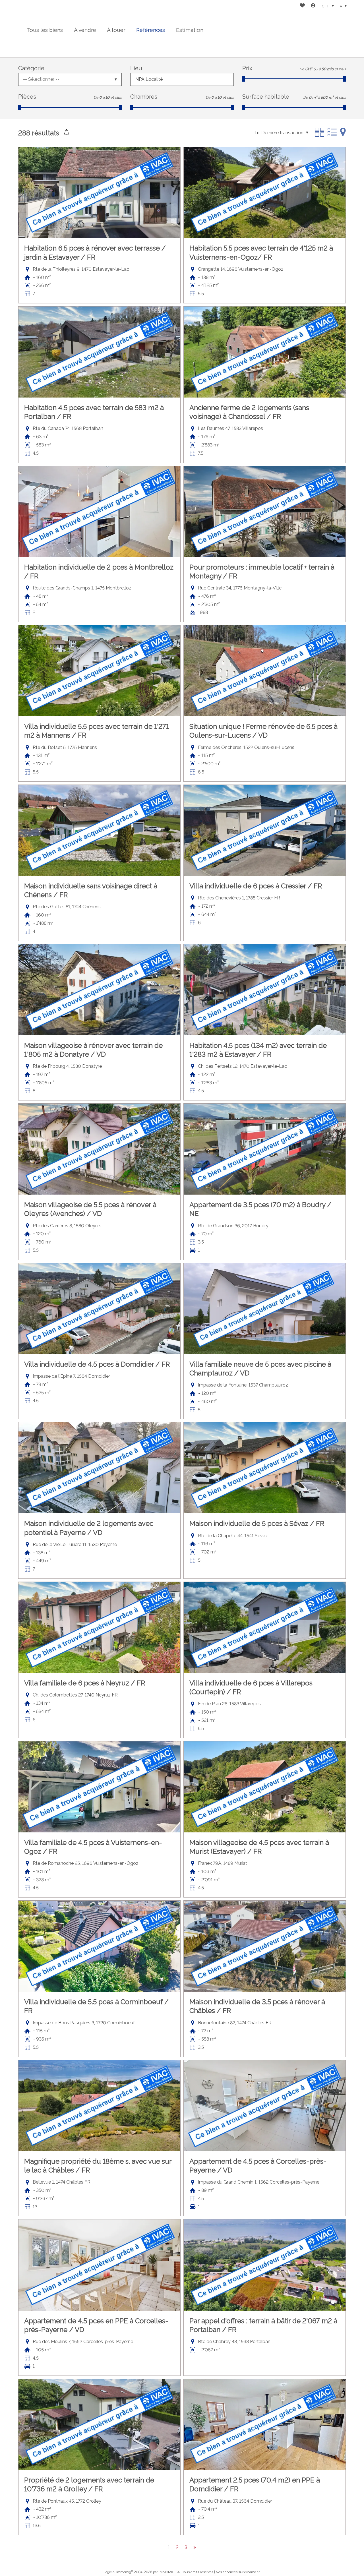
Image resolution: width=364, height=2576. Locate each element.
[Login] (313, 6)
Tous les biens (45, 30)
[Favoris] (302, 6)
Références (151, 30)
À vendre (85, 30)
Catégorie (31, 68)
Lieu (136, 68)
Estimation (190, 30)
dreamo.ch (252, 2572)
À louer (116, 30)
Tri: (257, 133)
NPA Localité (149, 79)
